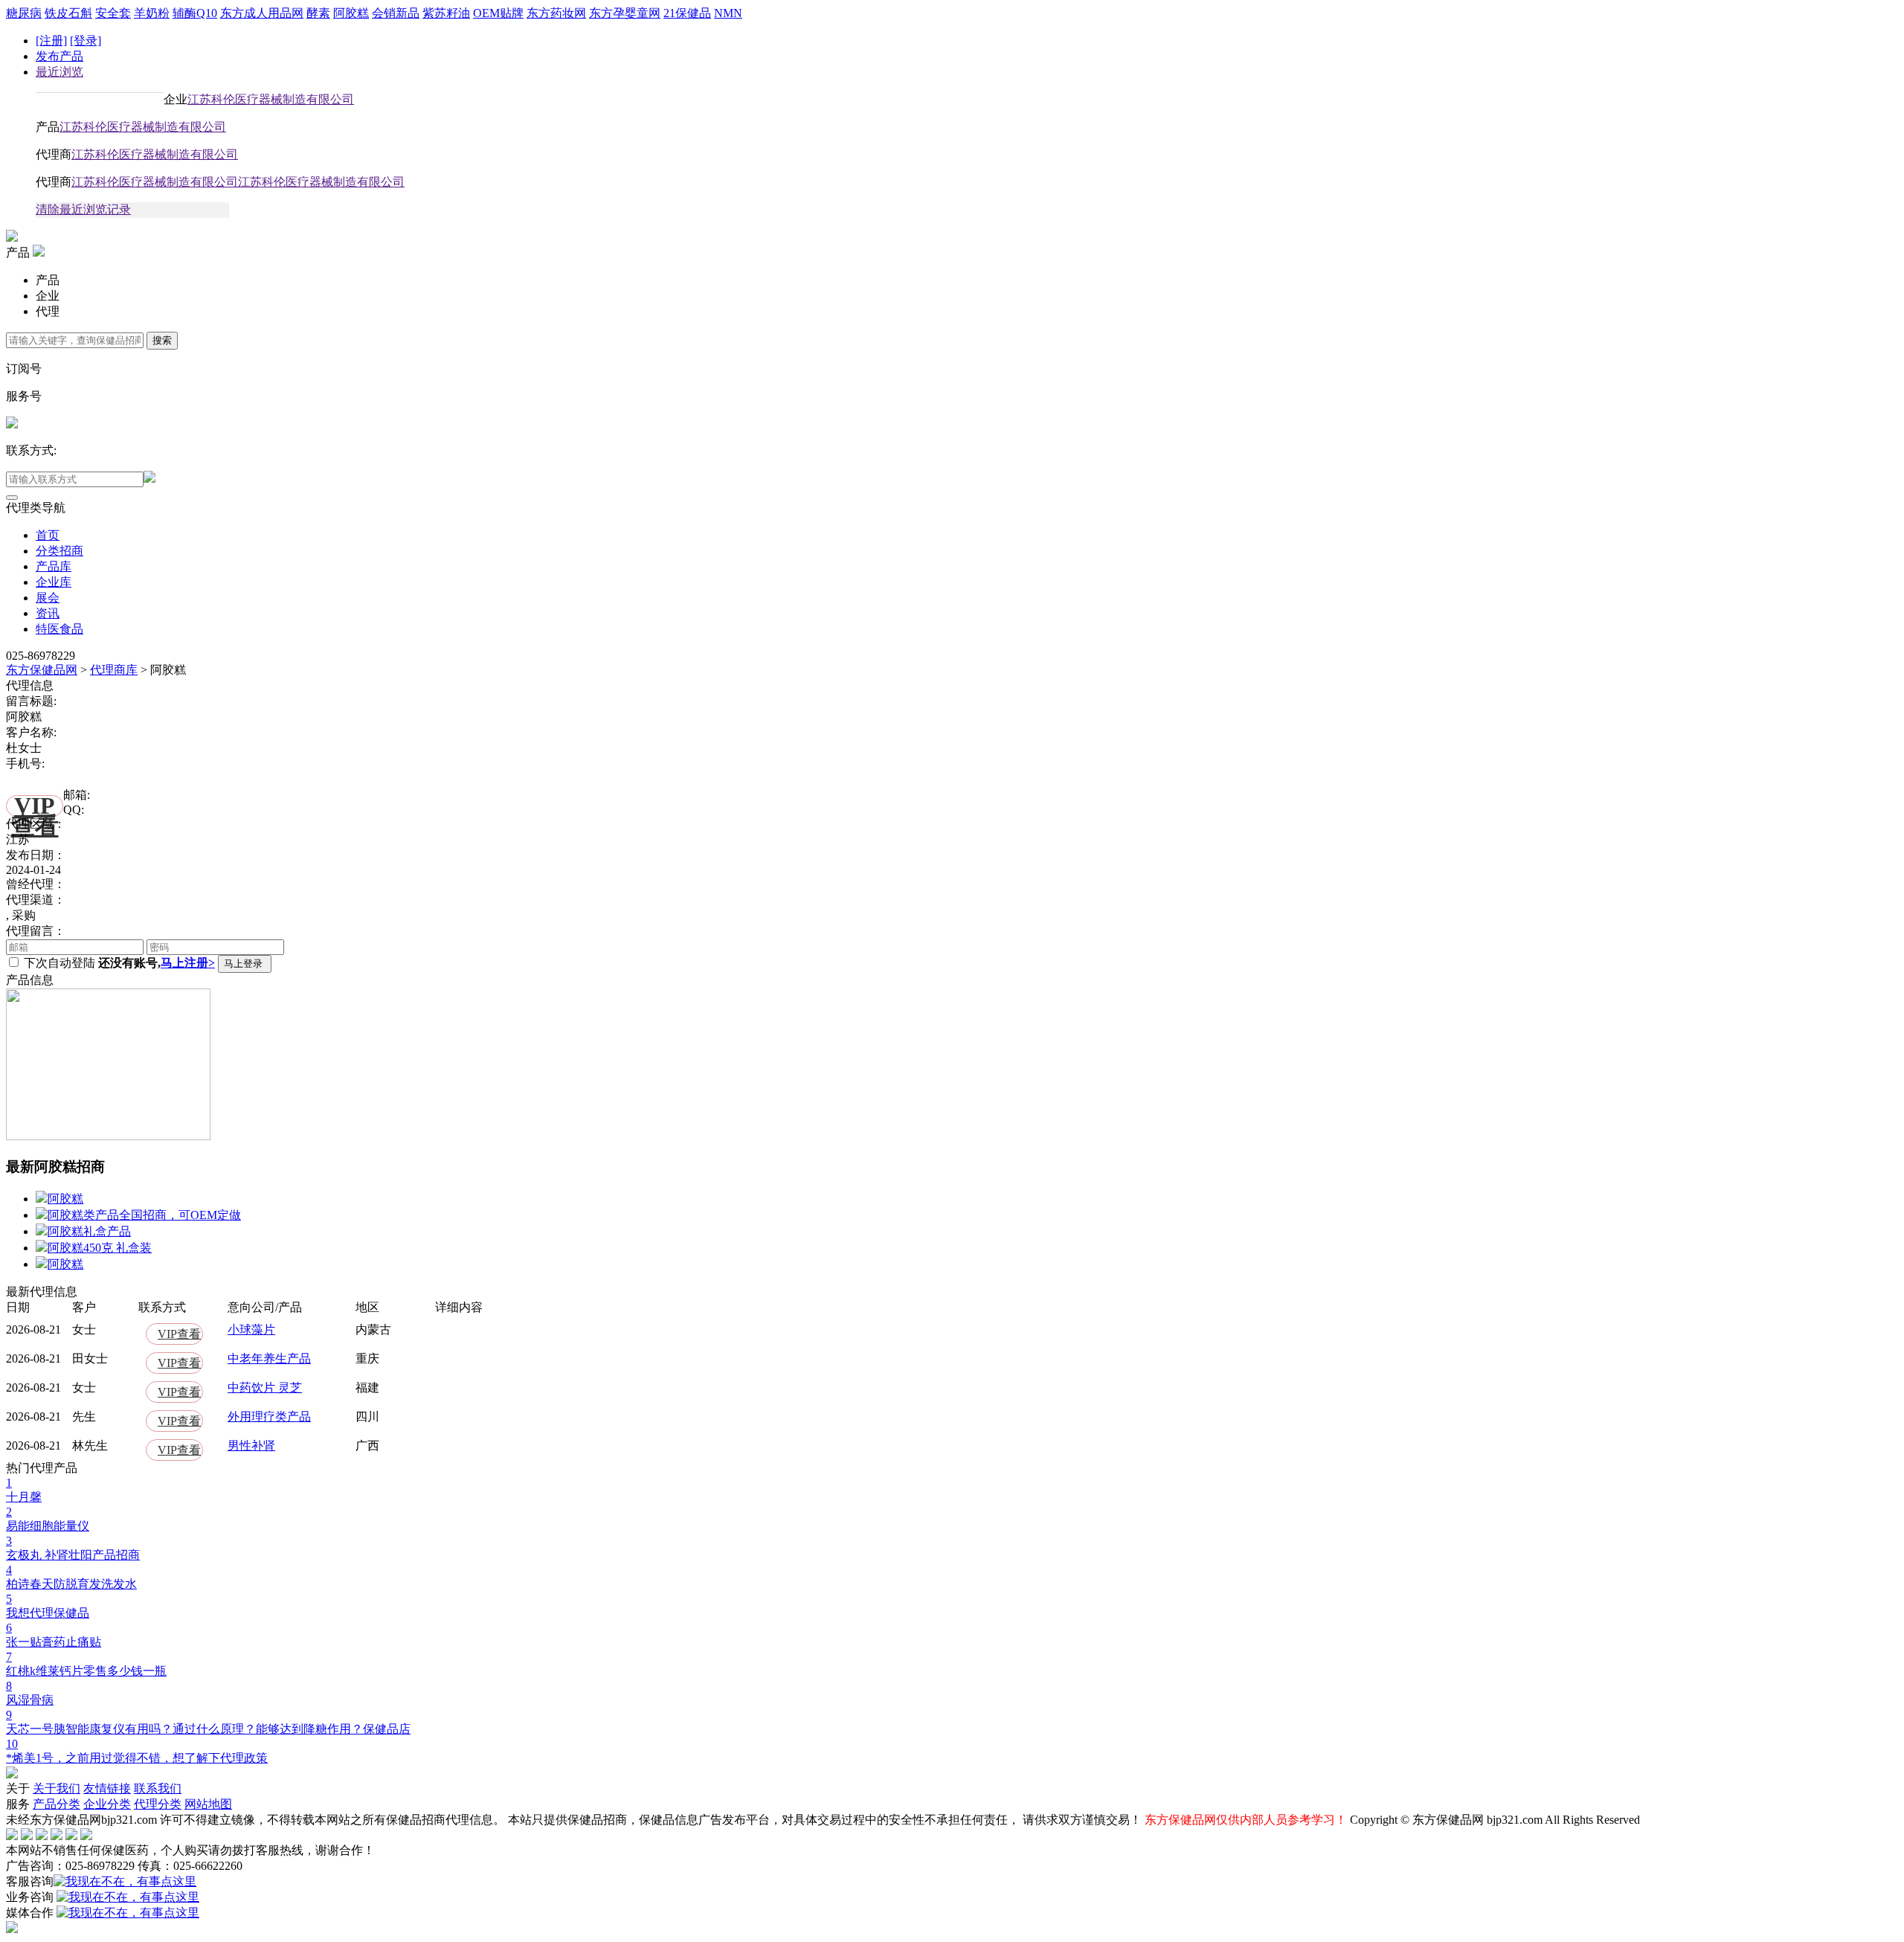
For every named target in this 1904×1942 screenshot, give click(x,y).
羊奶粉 (152, 13)
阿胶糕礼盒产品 (89, 1231)
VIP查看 (35, 806)
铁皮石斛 (68, 13)
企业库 (54, 582)
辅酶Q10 (195, 13)
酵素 (318, 13)
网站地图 (208, 1804)
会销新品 (396, 13)
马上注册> (188, 963)
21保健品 (687, 13)
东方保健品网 (42, 670)
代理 (48, 311)
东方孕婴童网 (625, 13)
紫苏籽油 (446, 13)
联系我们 (158, 1788)
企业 (48, 296)
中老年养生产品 (269, 1359)
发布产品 (59, 56)
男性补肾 (251, 1446)
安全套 (113, 13)
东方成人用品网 (262, 13)
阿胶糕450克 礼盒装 (100, 1248)
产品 (48, 280)
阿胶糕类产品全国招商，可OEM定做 (144, 1215)
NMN (728, 13)
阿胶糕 (351, 13)
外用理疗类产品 (269, 1417)
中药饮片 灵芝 (265, 1388)
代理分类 (158, 1804)
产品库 (54, 566)
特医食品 (59, 629)
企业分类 (107, 1804)
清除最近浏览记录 (83, 209)
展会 (48, 598)
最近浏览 (59, 72)
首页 (48, 535)
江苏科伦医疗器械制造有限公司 (271, 99)
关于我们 (57, 1788)
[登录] (86, 41)
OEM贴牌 (498, 13)
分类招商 (59, 551)
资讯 (48, 613)
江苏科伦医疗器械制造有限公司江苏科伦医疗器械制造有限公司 (238, 182)
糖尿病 (24, 13)
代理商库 (114, 670)
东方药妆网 (556, 13)
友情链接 (107, 1788)
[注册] (51, 41)
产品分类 (57, 1804)
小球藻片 (251, 1330)
